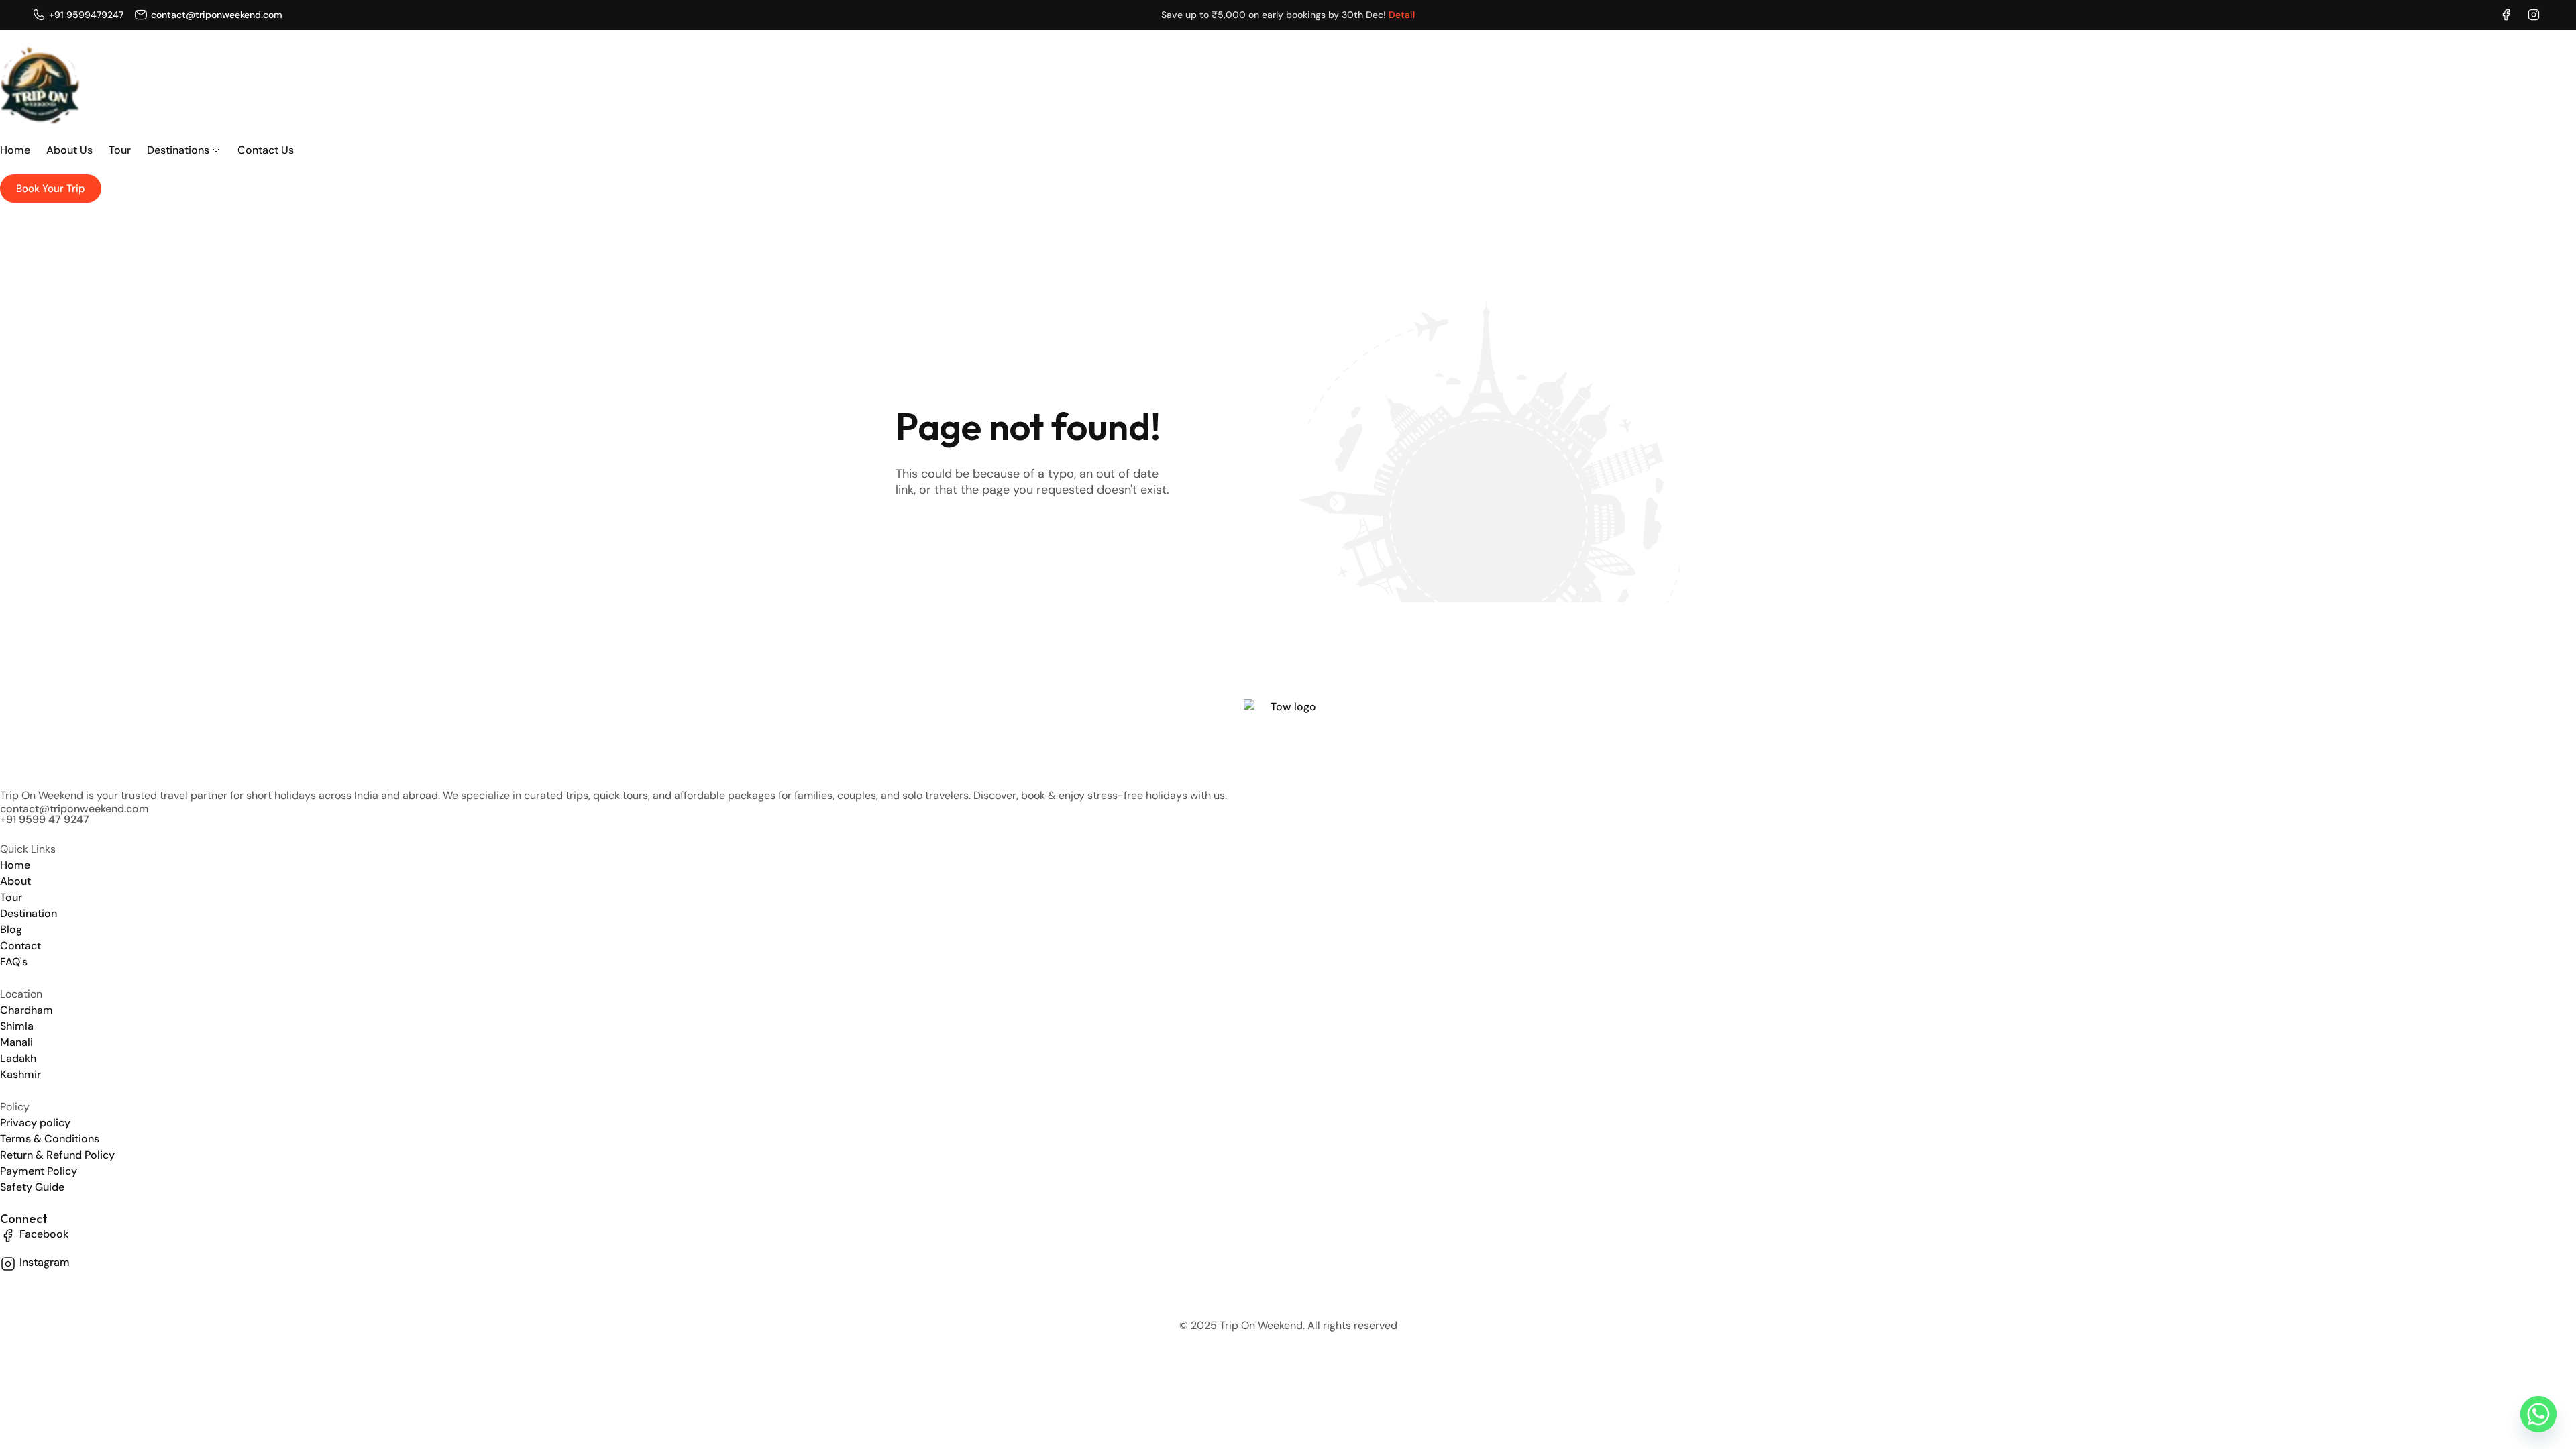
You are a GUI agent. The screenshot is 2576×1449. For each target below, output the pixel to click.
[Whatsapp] (2538, 1414)
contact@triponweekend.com (74, 809)
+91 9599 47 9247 (45, 819)
